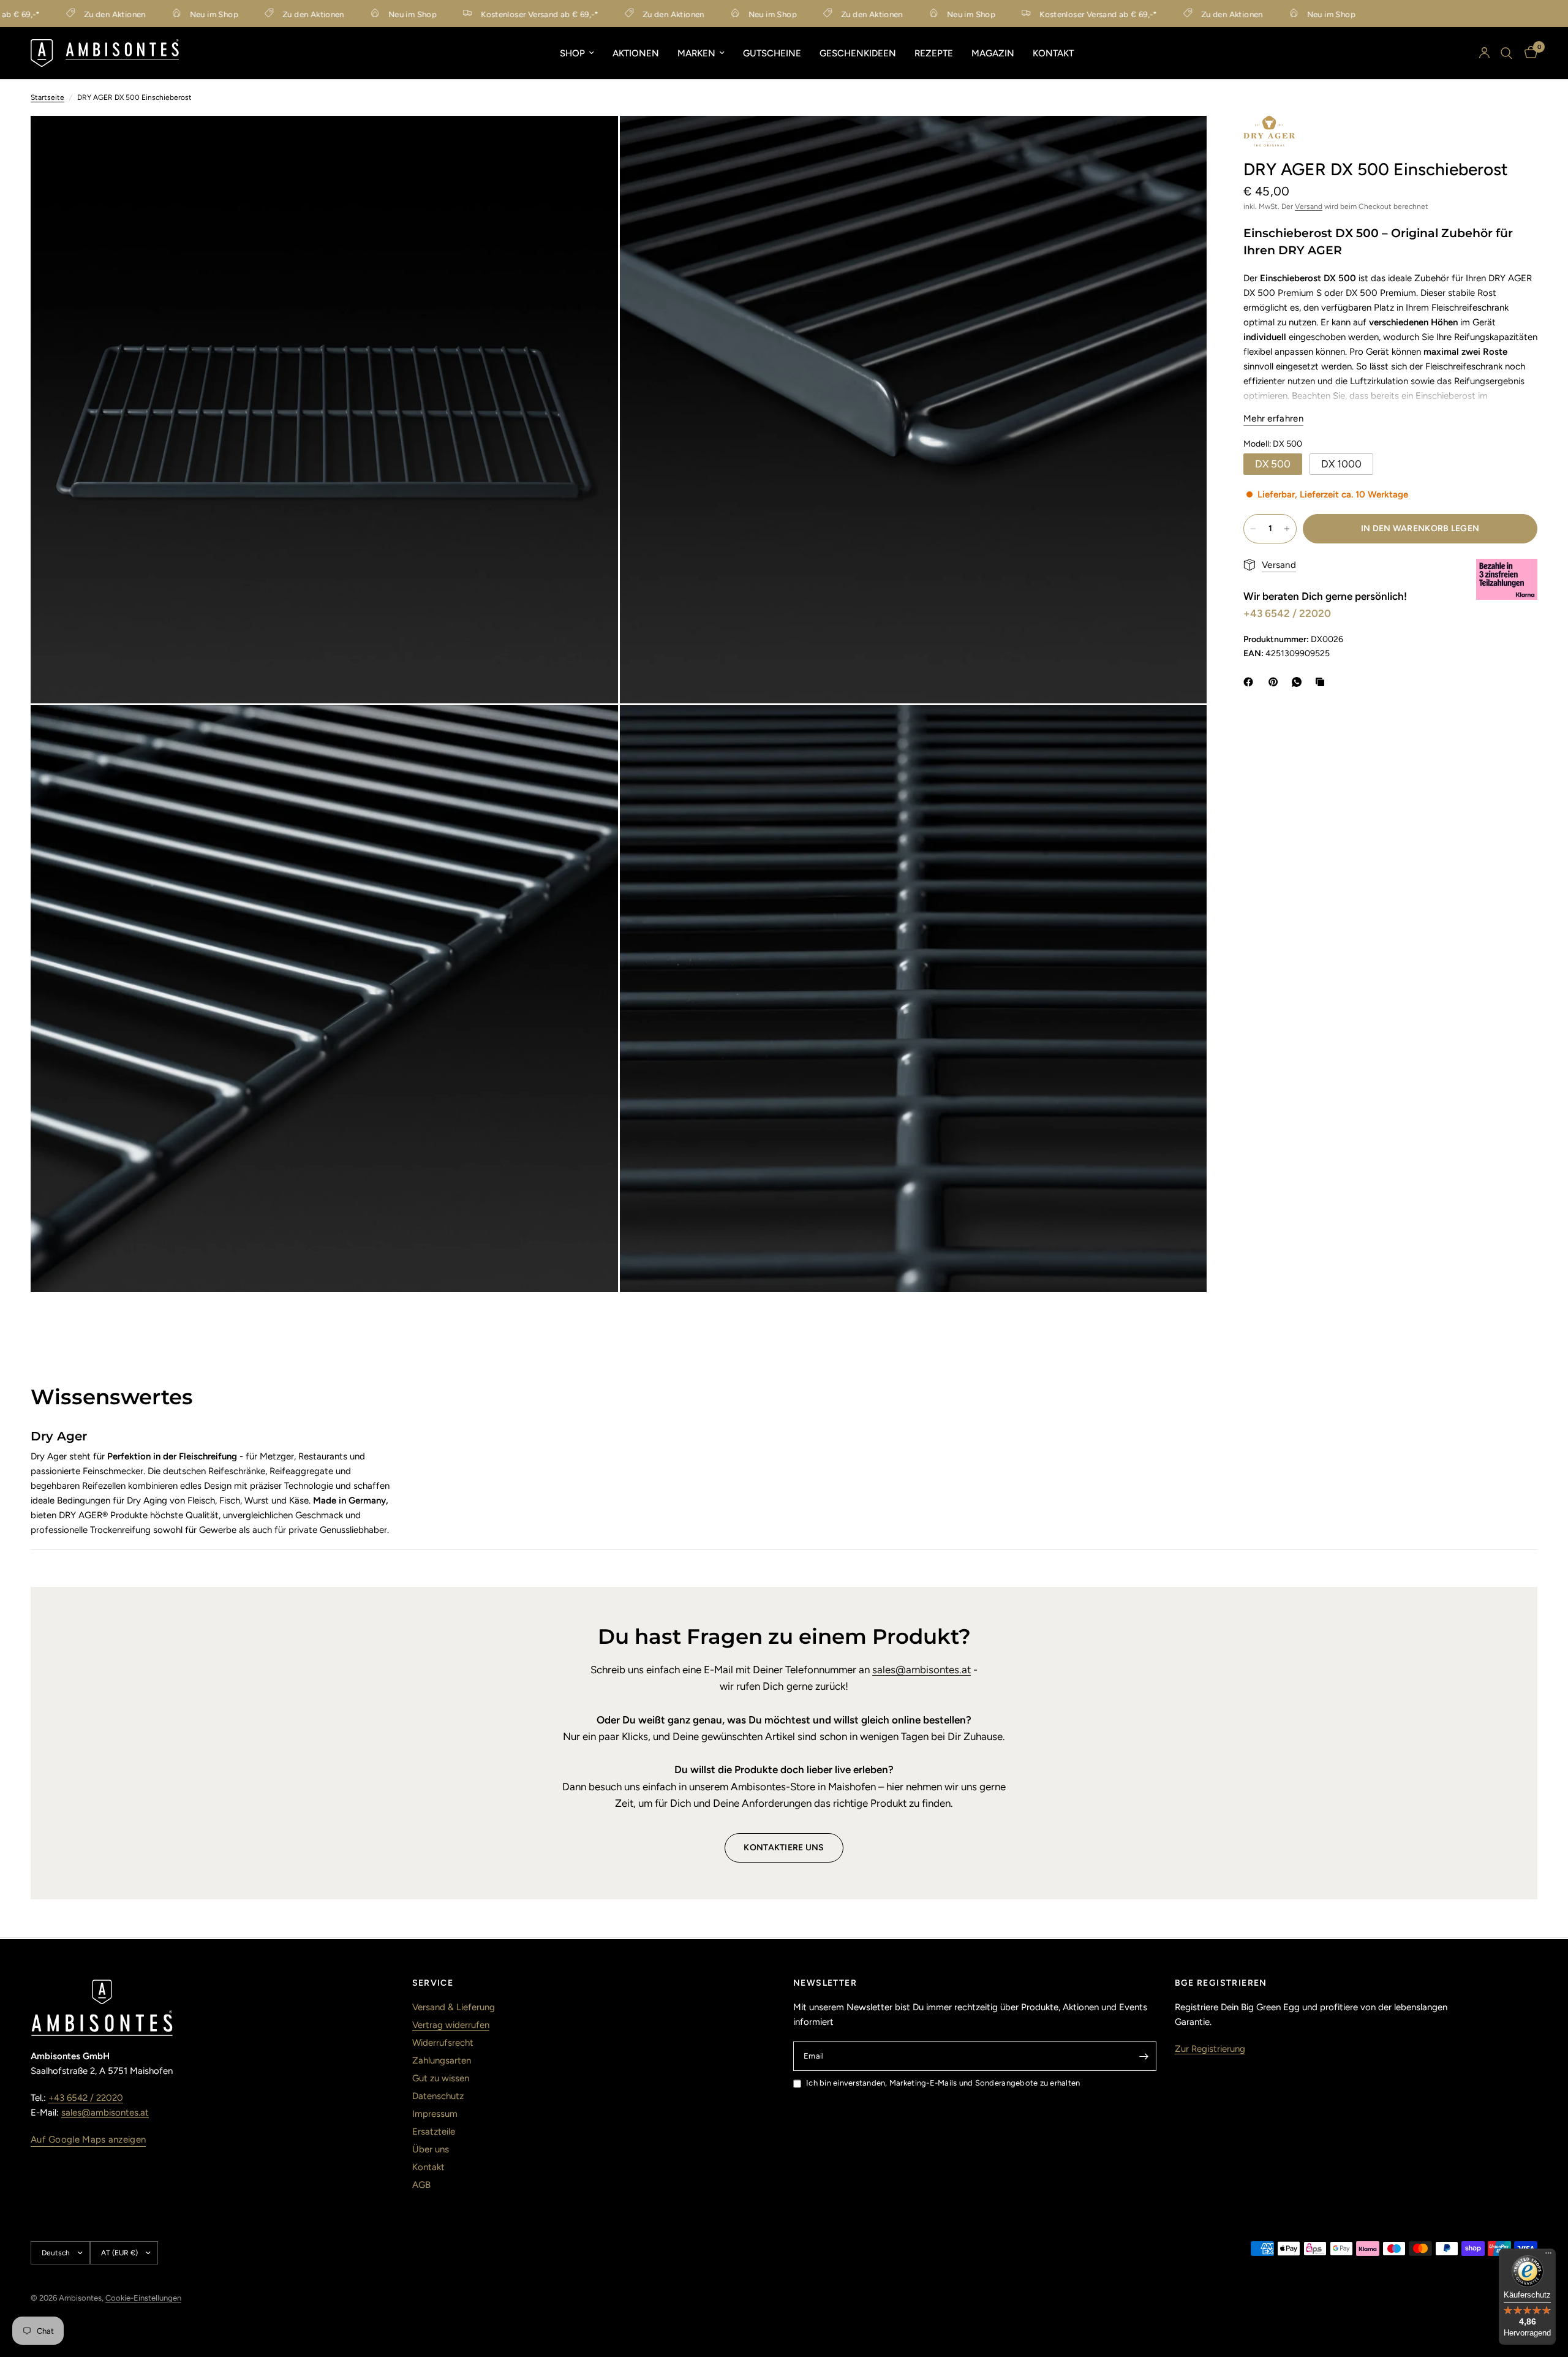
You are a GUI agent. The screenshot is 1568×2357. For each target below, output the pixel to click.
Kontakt (428, 2167)
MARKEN (696, 53)
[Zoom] (592, 142)
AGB (421, 2185)
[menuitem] (577, 53)
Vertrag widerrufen (451, 2025)
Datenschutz (438, 2096)
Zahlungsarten (442, 2060)
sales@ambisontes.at (922, 1670)
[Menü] (1548, 2256)
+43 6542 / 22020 (1287, 613)
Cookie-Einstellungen (143, 2298)
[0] (1528, 53)
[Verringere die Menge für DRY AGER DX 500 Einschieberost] (1253, 529)
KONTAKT (1053, 53)
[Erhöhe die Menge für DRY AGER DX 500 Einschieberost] (1287, 529)
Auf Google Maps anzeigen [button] (88, 2140)
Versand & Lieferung (454, 2007)
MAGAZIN (993, 53)
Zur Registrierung (1210, 2049)
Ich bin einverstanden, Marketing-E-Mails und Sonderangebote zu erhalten (943, 2083)
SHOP (572, 53)
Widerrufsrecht (443, 2043)
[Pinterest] (1276, 682)
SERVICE (433, 1983)
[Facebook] (1251, 682)
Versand (1309, 206)
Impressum (435, 2114)
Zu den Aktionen (58, 14)
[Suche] (1506, 53)
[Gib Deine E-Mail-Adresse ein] (1144, 2056)
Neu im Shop (158, 14)
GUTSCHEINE (772, 53)
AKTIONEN (636, 53)
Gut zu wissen (441, 2078)
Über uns (431, 2149)
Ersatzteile (434, 2132)
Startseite (47, 97)
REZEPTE (934, 53)
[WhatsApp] (1299, 682)
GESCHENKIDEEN (858, 53)
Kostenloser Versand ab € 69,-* (484, 14)
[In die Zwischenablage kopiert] (1322, 682)
